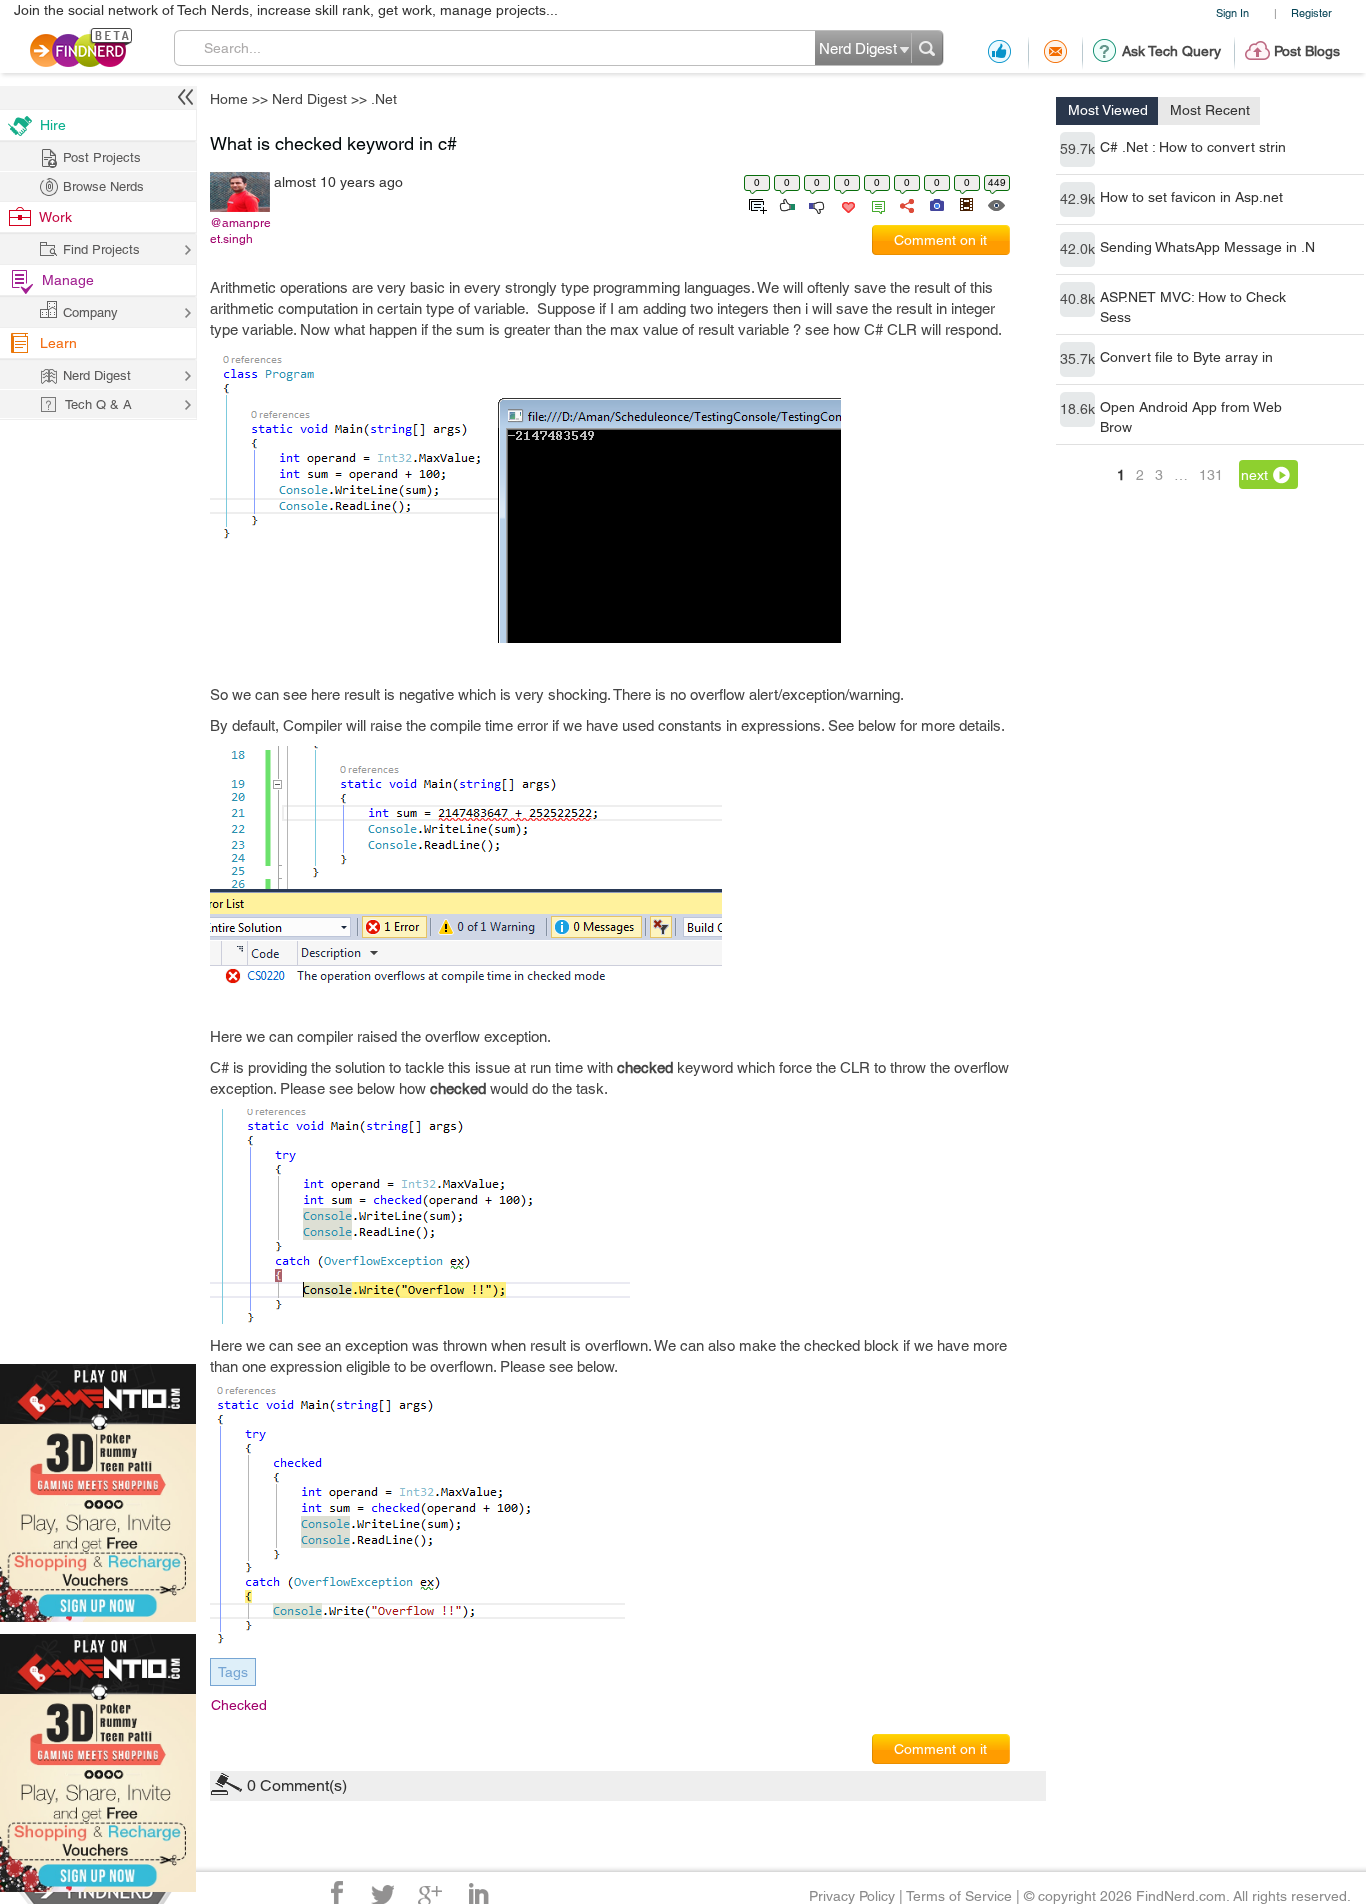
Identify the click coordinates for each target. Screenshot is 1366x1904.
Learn (58, 343)
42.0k (1077, 249)
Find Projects (101, 249)
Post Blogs (1307, 51)
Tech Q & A (98, 404)
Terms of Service (959, 1896)
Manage (68, 280)
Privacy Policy (852, 1896)
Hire (53, 125)
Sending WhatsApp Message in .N (1207, 247)
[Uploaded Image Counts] (935, 204)
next (1254, 475)
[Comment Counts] (875, 204)
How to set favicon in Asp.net (1191, 197)
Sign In (1232, 12)
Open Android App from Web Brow (1191, 417)
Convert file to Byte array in (1186, 357)
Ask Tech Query (1171, 51)
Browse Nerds (103, 186)
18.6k (1077, 409)
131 (1211, 475)
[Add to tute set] (755, 204)
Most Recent (1210, 110)
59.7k (1077, 149)
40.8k (1077, 299)
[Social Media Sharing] (905, 204)
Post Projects (102, 157)
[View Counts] (995, 204)
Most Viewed (1108, 110)
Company (90, 312)
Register (1311, 12)
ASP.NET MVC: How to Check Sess (1193, 307)
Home (229, 99)
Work (55, 217)
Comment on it (940, 240)
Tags (233, 1672)
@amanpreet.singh (240, 231)
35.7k (1077, 359)
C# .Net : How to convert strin (1193, 147)
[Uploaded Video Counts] (966, 204)
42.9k (1077, 199)
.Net (384, 99)
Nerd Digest (309, 99)
